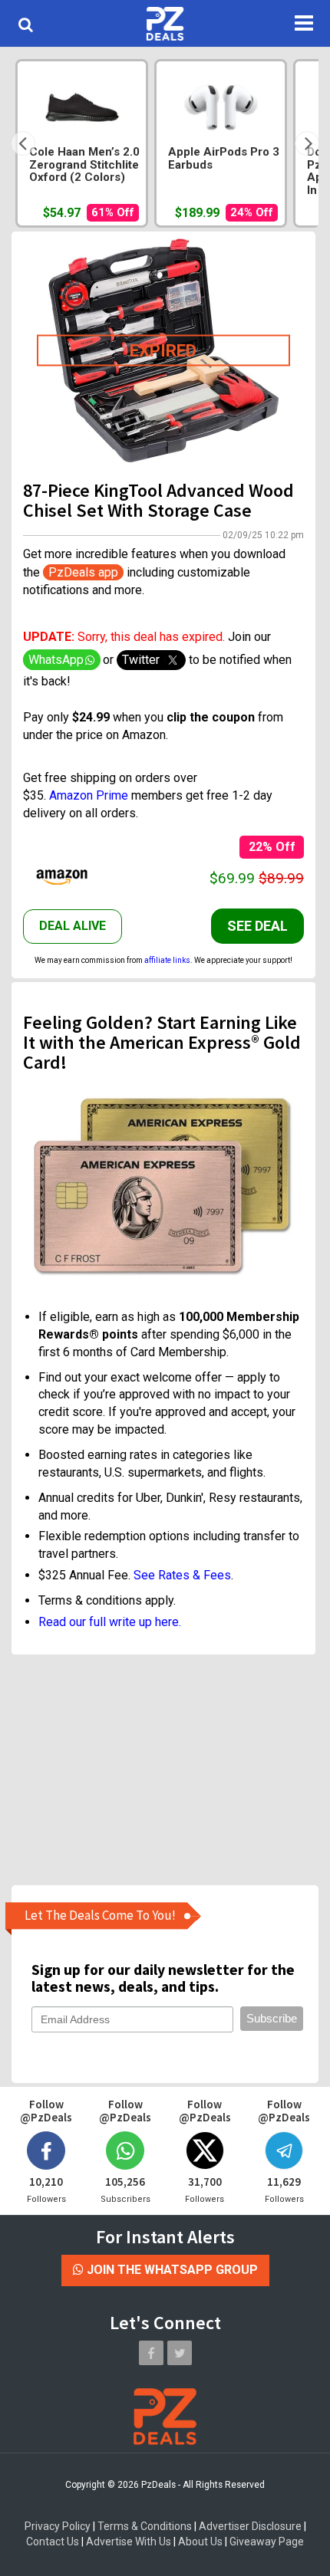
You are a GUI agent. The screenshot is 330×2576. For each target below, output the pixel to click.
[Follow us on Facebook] (151, 2353)
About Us (200, 2541)
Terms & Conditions (145, 2526)
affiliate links (167, 960)
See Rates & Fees (182, 1575)
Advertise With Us (129, 2541)
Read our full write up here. (110, 1622)
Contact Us (53, 2541)
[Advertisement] (163, 1769)
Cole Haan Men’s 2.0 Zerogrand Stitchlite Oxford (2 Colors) (84, 165)
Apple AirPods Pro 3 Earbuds (224, 159)
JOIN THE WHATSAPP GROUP (171, 2270)
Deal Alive (73, 926)
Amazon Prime (89, 795)
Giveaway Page (267, 2541)
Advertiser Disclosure (250, 2526)
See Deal (257, 926)
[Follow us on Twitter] (180, 2353)
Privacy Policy (58, 2526)
